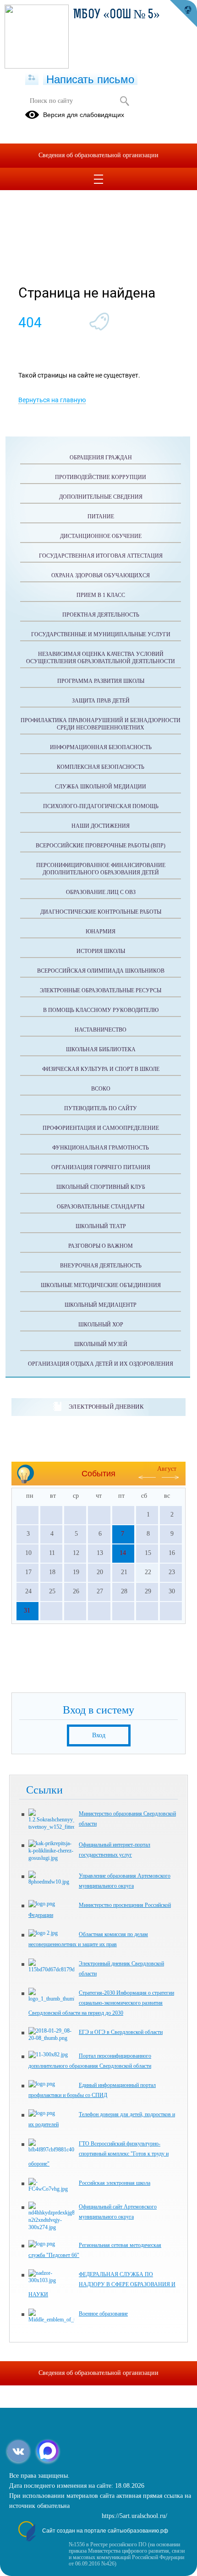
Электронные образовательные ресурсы (101, 990)
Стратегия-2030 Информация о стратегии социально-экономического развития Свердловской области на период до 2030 (101, 2003)
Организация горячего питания (101, 1167)
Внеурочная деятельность (101, 1266)
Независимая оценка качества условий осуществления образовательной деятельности (101, 658)
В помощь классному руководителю (101, 1010)
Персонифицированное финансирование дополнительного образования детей (101, 869)
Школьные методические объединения (101, 1285)
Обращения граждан (101, 458)
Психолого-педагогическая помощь (101, 806)
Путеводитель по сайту (101, 1108)
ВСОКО (101, 1089)
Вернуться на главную (52, 400)
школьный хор (101, 1325)
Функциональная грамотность (101, 1148)
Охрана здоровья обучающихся (101, 575)
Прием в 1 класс (101, 595)
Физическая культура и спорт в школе (101, 1069)
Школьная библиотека (101, 1049)
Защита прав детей (101, 701)
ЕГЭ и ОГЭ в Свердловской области (121, 2032)
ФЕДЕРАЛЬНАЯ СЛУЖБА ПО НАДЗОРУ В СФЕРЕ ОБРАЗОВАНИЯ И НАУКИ (102, 2284)
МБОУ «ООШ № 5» (117, 15)
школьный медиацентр (101, 1305)
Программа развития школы (101, 681)
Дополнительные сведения (101, 497)
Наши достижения (101, 826)
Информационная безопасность (101, 747)
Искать (124, 101)
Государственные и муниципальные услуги (101, 634)
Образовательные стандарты (101, 1207)
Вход (99, 1735)
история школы (101, 951)
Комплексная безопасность (101, 767)
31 (27, 1610)
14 (123, 1553)
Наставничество (101, 1030)
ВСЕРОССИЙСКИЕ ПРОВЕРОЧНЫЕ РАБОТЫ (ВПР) (101, 846)
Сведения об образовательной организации (98, 155)
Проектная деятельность (101, 615)
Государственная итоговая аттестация (101, 556)
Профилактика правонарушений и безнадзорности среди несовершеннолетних (101, 724)
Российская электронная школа (115, 2183)
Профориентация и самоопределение (101, 1128)
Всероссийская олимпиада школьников (101, 971)
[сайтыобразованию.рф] (183, 14)
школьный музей (101, 1344)
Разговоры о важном (101, 1246)
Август (167, 1469)
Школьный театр (101, 1226)
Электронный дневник (106, 1407)
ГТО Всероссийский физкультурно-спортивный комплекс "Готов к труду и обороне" (98, 2154)
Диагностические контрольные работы (101, 912)
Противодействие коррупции (101, 477)
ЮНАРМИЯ (101, 931)
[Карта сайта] (32, 78)
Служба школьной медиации (101, 787)
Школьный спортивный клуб (101, 1187)
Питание (101, 516)
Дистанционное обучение (101, 536)
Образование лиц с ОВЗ (101, 892)
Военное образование (103, 2314)
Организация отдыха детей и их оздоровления (101, 1364)
